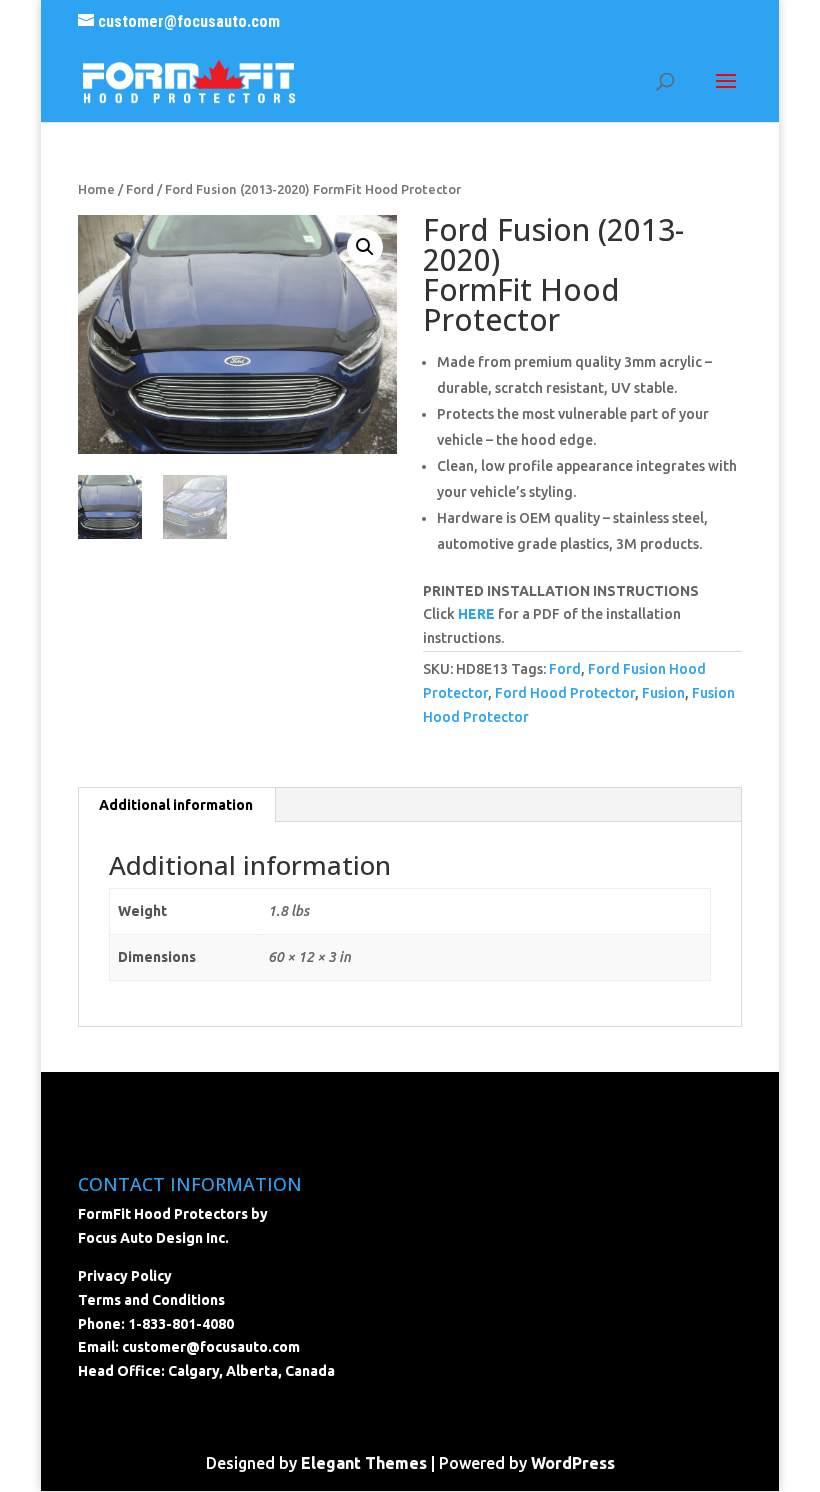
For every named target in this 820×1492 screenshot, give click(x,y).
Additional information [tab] (176, 805)
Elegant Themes (364, 1463)
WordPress (573, 1463)
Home (96, 189)
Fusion (663, 693)
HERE (476, 614)
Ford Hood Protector (565, 693)
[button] (365, 247)
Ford (140, 189)
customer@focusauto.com (211, 1347)
